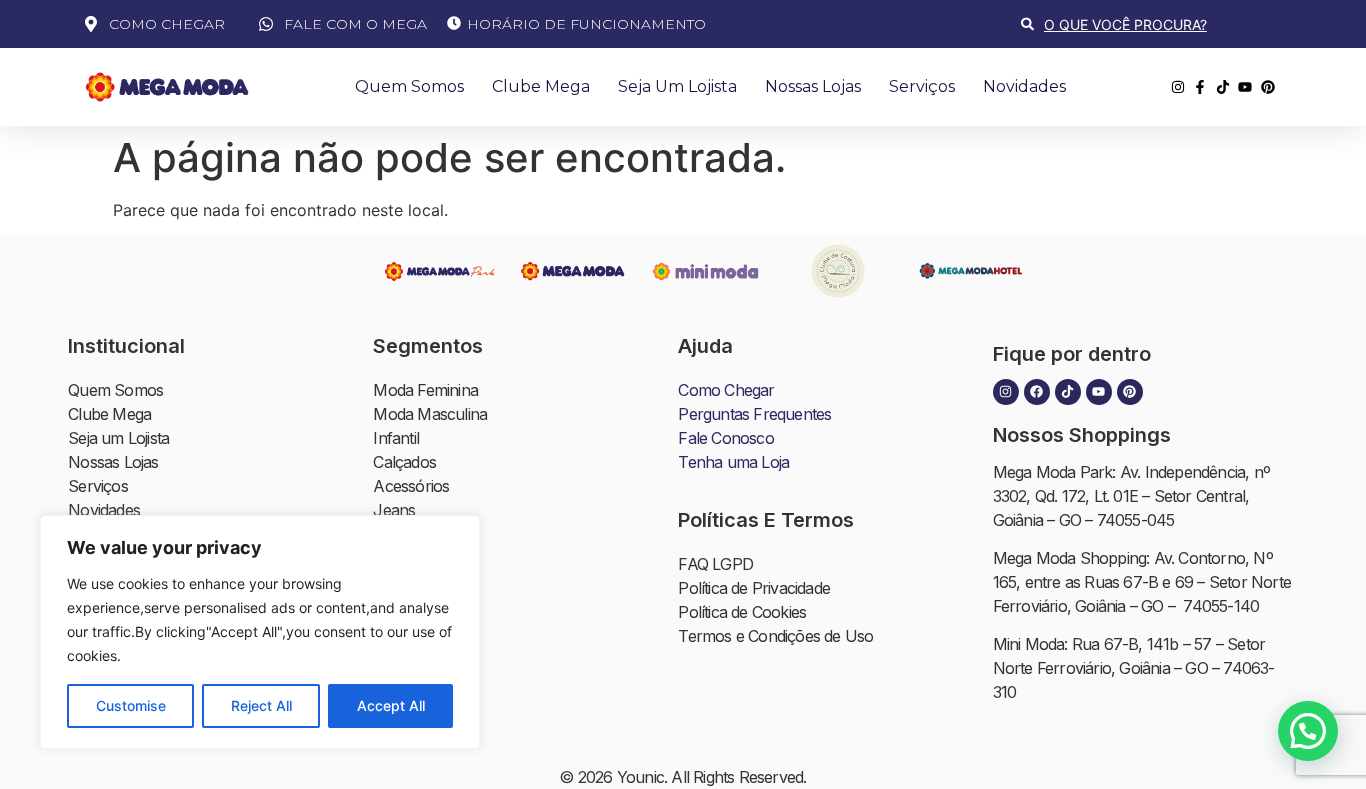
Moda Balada (418, 654)
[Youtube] (1099, 392)
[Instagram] (1006, 392)
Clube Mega (541, 86)
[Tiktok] (1068, 392)
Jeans (394, 510)
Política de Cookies (742, 612)
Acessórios (411, 486)
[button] (1308, 731)
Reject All (261, 705)
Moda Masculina (430, 414)
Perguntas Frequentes (754, 414)
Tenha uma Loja (733, 462)
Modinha (403, 534)
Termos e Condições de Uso (775, 636)
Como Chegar (726, 390)
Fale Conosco (725, 438)
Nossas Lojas (813, 86)
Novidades (1024, 86)
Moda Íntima (415, 558)
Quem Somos (409, 86)
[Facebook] (1037, 392)
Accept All (391, 705)
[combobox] (1152, 24)
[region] (260, 632)
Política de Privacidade (754, 588)
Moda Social (415, 630)
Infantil (396, 438)
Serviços (922, 86)
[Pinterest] (1130, 392)
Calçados (404, 462)
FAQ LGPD (715, 564)
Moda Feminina (425, 390)
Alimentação (415, 726)
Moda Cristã (414, 678)
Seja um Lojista (677, 86)
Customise (131, 705)
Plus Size (404, 606)
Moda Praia (412, 582)
